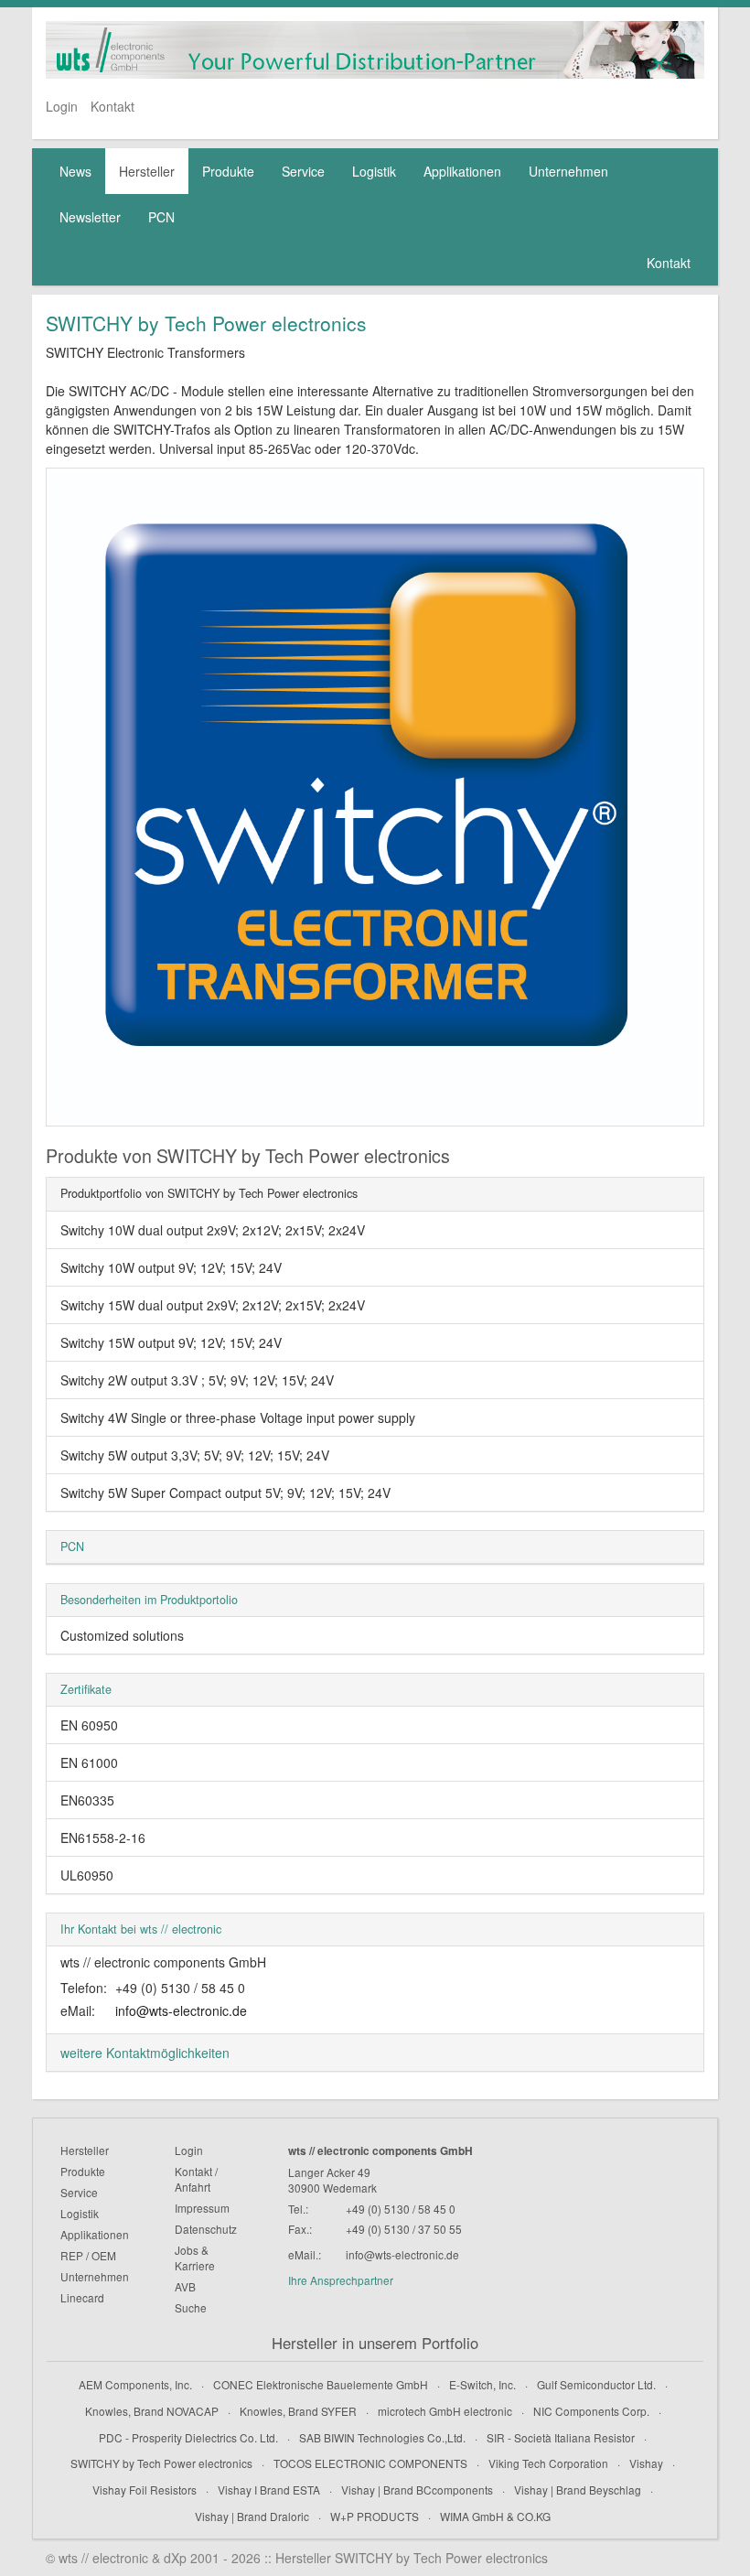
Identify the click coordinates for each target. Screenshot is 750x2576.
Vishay (646, 2463)
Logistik (374, 171)
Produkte (228, 171)
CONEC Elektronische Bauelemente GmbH (321, 2384)
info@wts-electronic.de (181, 2010)
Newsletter (90, 217)
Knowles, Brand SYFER (298, 2411)
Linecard (82, 2297)
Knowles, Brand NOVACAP (152, 2411)
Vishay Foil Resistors (145, 2490)
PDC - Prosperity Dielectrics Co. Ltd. (188, 2437)
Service (303, 171)
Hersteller (147, 171)
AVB (185, 2286)
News (75, 171)
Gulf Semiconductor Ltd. (596, 2384)
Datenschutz (206, 2229)
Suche (191, 2307)
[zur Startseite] (375, 50)
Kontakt (112, 106)
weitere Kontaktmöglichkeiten (145, 2053)
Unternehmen (568, 171)
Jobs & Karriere (195, 2258)
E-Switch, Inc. (482, 2384)
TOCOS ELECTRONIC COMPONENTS (370, 2463)
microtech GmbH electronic (445, 2411)
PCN (161, 217)
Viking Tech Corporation (548, 2463)
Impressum (202, 2208)
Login (62, 106)
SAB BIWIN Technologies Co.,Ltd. (382, 2437)
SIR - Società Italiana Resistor (561, 2437)
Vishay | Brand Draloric (252, 2516)
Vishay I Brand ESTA (269, 2490)
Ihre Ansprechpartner (341, 2280)
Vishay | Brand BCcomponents (417, 2490)
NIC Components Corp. (591, 2411)
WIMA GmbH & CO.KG (495, 2516)
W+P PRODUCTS (375, 2516)
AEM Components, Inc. (135, 2384)
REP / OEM (88, 2255)
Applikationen (462, 171)
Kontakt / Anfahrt (196, 2179)
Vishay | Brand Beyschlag (578, 2490)
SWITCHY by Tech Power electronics (161, 2463)
